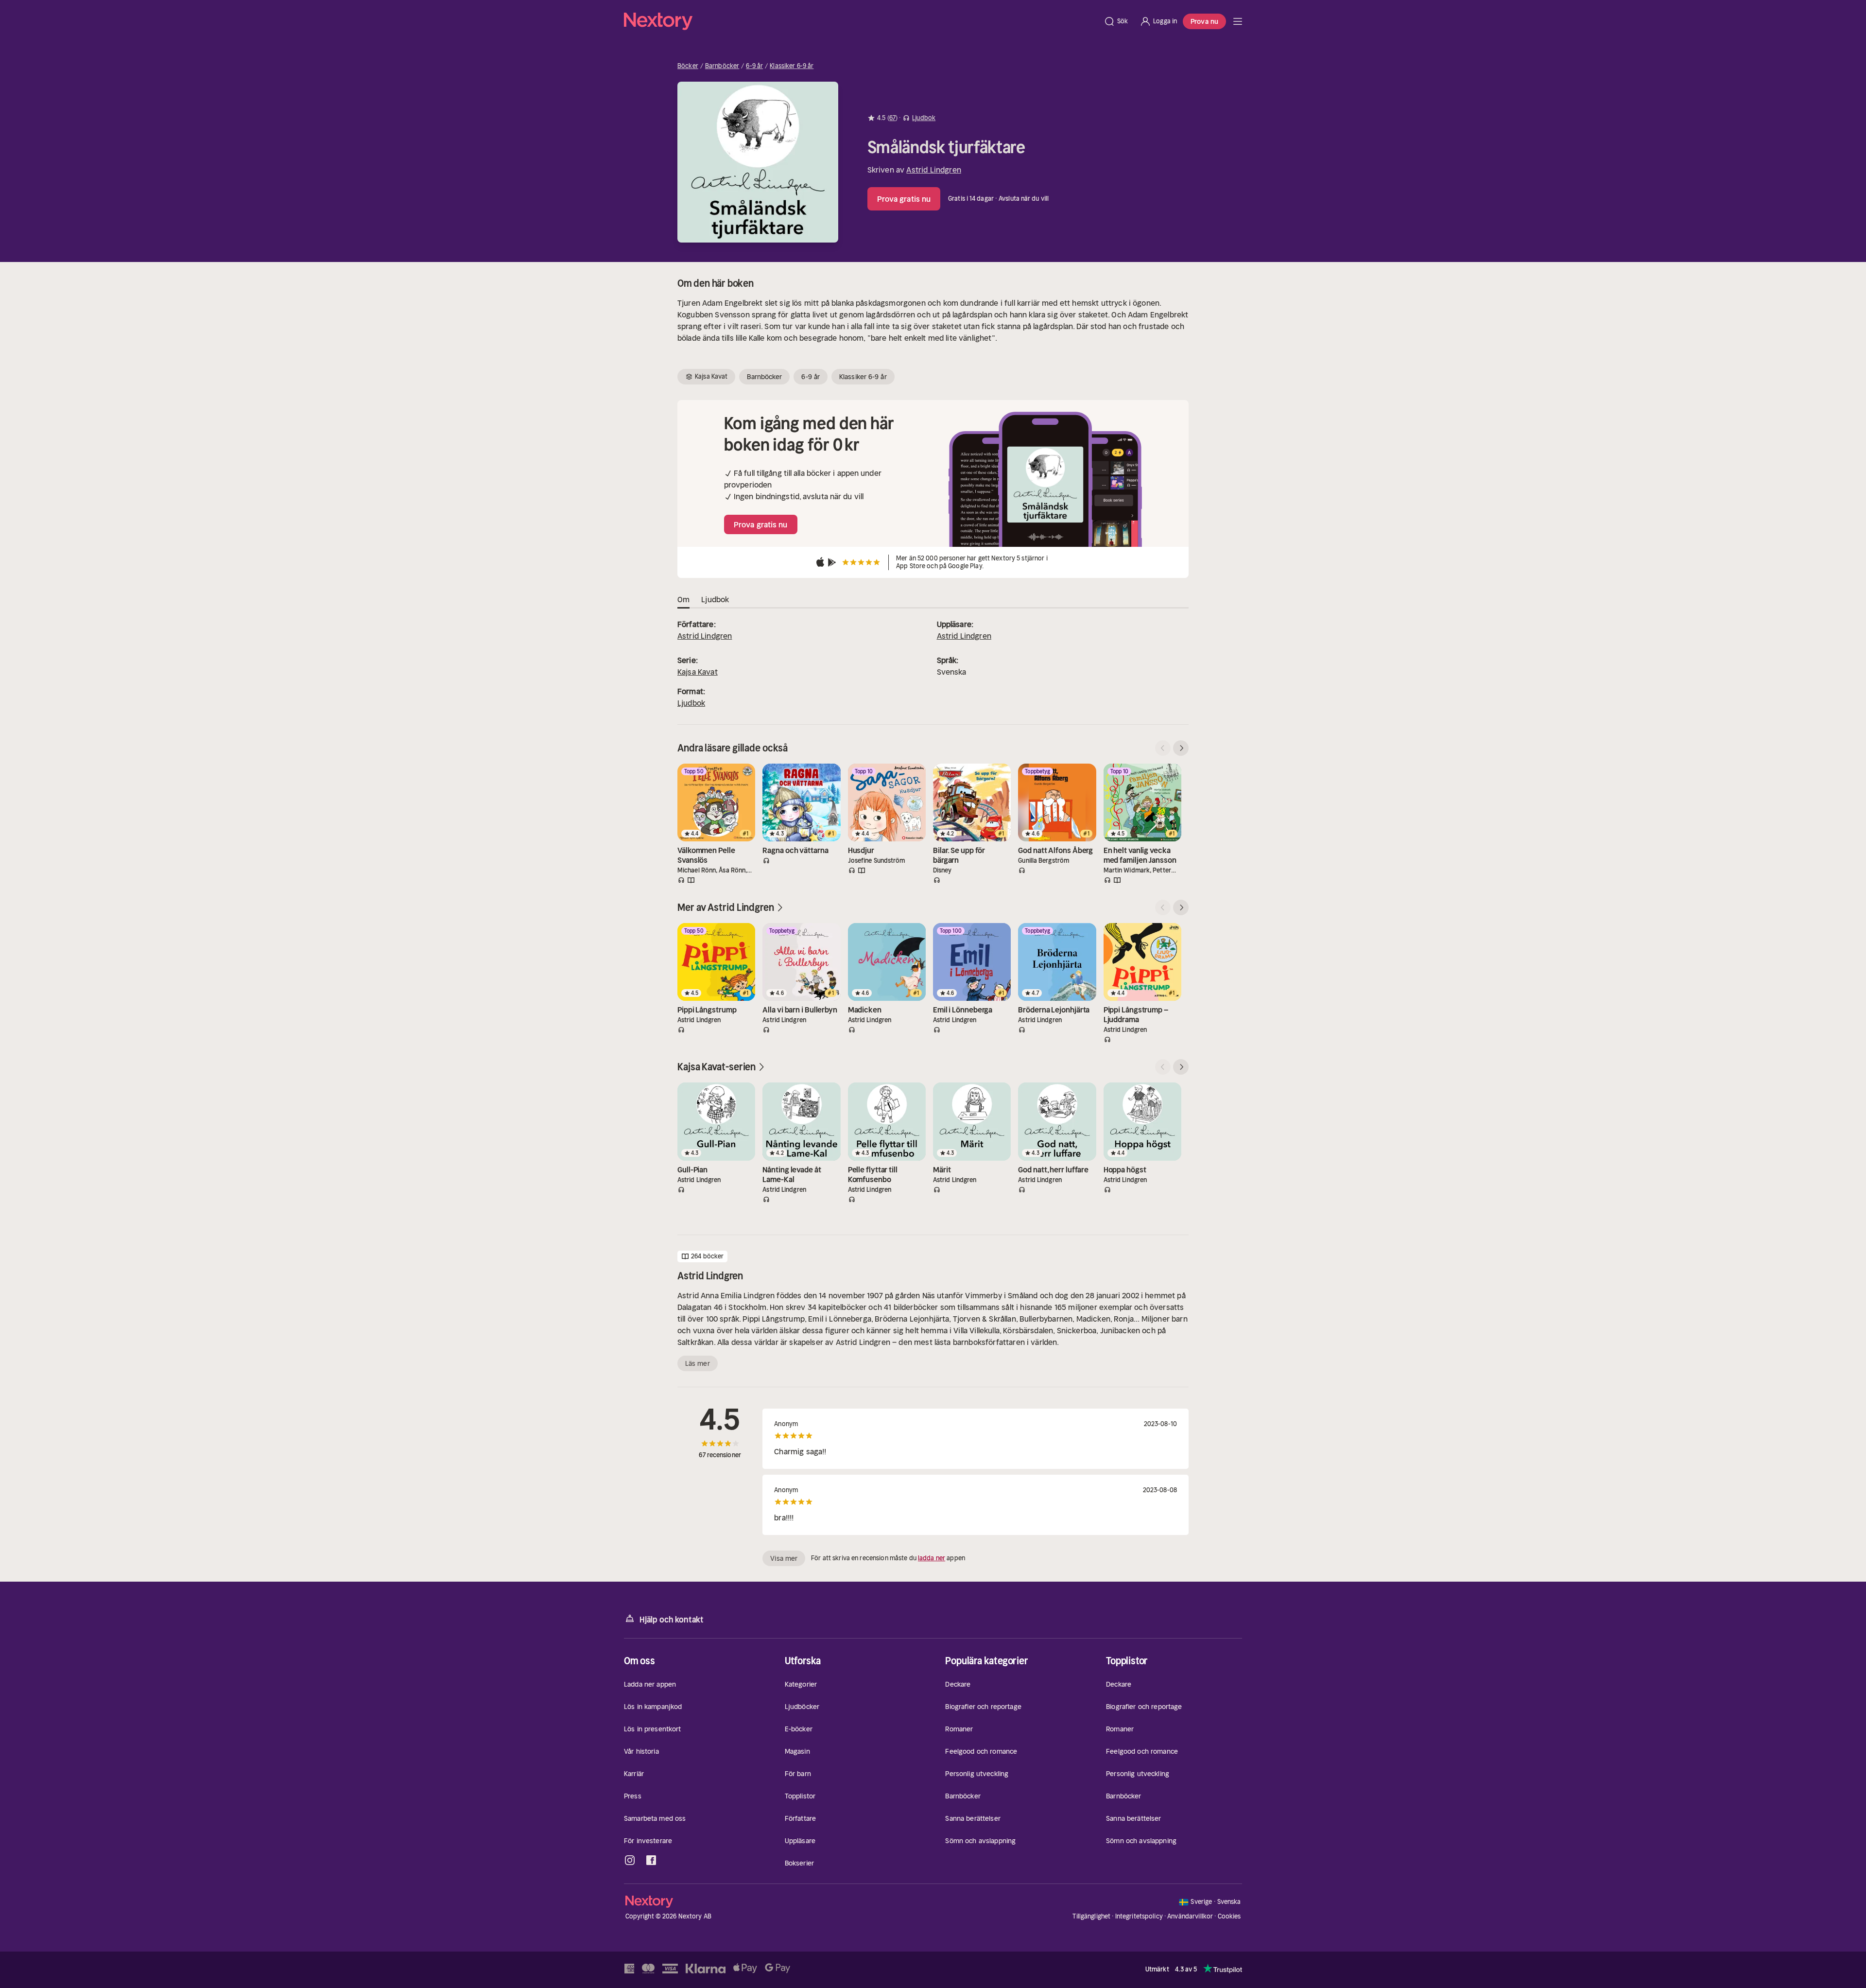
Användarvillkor (1190, 1916)
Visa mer (784, 1558)
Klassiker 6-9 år (792, 66)
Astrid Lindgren (933, 170)
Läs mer (698, 1363)
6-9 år (754, 66)
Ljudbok (691, 703)
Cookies (1229, 1917)
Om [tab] (683, 599)
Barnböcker (722, 66)
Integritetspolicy (1139, 1916)
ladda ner (932, 1558)
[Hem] (861, 21)
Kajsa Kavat (698, 672)
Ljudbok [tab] (715, 599)
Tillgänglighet (1091, 1916)
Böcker (688, 66)
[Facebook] (651, 1860)
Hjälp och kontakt (672, 1620)
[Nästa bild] (1181, 748)
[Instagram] (630, 1860)
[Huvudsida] (1238, 21)
